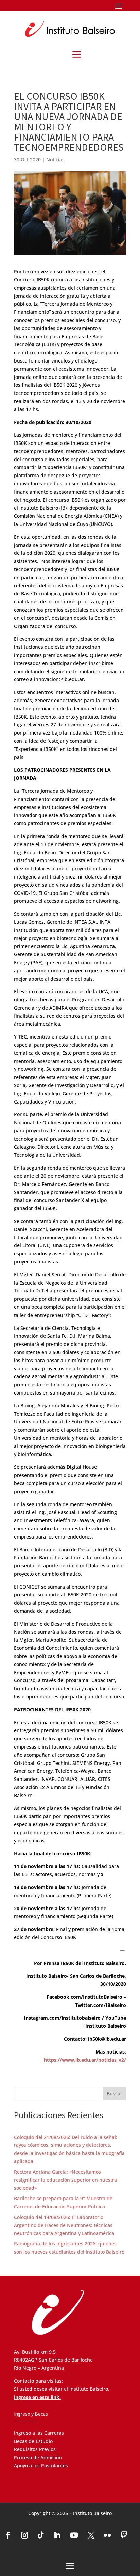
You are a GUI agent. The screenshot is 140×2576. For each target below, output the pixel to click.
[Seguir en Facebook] (8, 2535)
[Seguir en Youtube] (74, 2535)
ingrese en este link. (37, 2397)
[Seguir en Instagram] (24, 2535)
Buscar (115, 2094)
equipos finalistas (101, 545)
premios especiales (65, 655)
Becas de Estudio (33, 2441)
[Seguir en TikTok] (41, 2535)
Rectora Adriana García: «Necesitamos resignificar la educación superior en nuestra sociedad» (65, 2180)
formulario (85, 671)
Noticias (55, 159)
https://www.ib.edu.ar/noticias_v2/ (85, 2060)
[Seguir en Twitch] (124, 2535)
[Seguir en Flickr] (107, 2535)
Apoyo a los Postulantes (41, 2466)
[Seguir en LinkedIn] (57, 2535)
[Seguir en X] (91, 2535)
